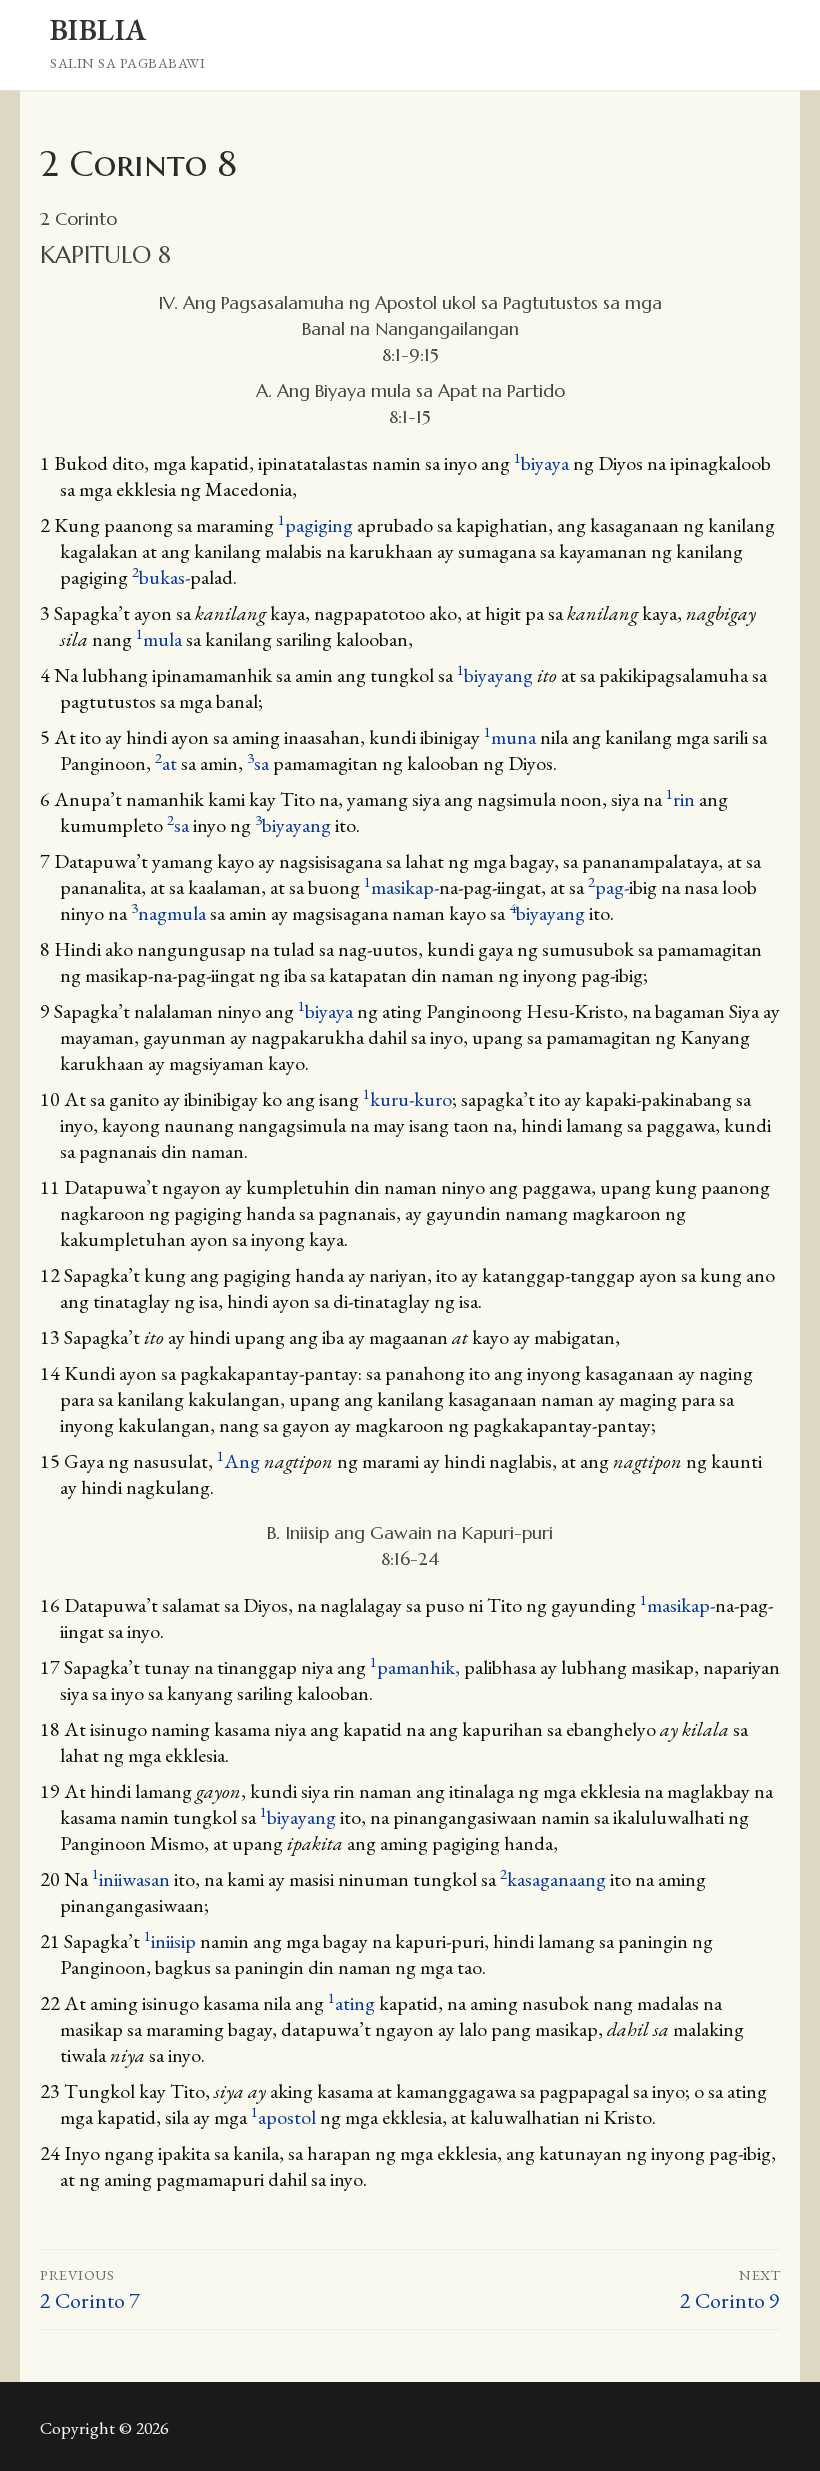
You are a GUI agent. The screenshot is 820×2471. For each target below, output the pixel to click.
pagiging (315, 525)
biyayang (495, 675)
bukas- (161, 577)
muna (510, 737)
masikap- (401, 887)
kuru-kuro (407, 1099)
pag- (608, 887)
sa (258, 763)
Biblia (98, 30)
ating (351, 2003)
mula (159, 639)
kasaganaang (553, 1879)
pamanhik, (417, 1667)
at (166, 763)
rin (680, 799)
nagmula (168, 913)
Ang (238, 1461)
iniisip (170, 1941)
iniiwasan (131, 1879)
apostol (283, 2117)
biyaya (541, 463)
